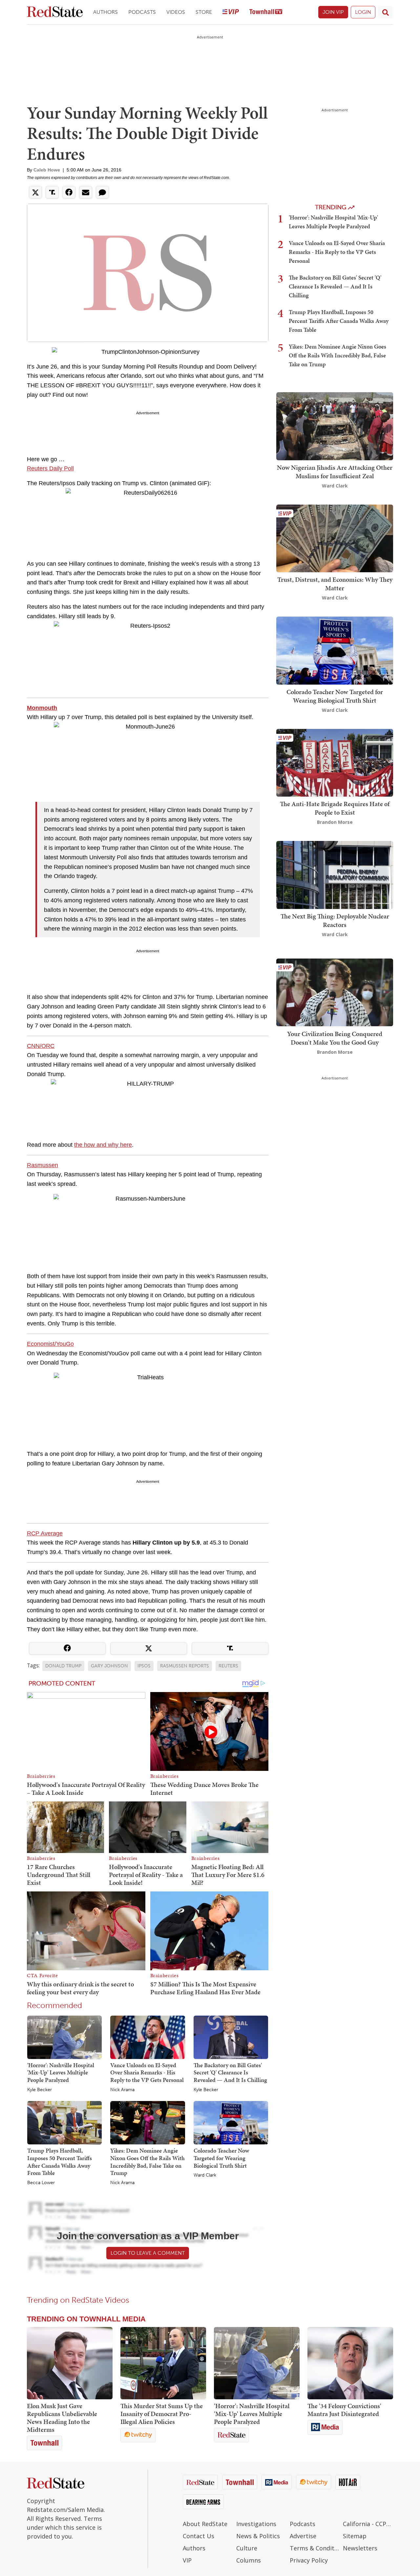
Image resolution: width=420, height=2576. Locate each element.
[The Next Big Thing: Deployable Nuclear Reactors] (335, 874)
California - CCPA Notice (368, 2524)
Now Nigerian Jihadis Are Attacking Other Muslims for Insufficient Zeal (335, 472)
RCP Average (45, 1533)
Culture (247, 2548)
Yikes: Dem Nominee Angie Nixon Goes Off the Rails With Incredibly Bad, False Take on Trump (147, 2162)
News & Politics (258, 2536)
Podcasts (142, 12)
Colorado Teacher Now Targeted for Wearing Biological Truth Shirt (221, 2158)
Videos (176, 12)
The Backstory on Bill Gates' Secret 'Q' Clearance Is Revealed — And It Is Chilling (230, 2072)
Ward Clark (205, 2175)
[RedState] (55, 12)
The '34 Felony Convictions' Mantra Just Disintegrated (344, 2410)
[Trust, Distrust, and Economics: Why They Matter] (335, 538)
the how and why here (103, 1145)
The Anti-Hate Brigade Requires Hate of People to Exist (335, 808)
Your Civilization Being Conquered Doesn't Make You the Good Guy (335, 1038)
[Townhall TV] (266, 12)
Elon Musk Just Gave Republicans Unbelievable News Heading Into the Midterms (62, 2418)
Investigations (256, 2524)
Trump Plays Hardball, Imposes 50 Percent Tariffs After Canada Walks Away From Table (60, 2162)
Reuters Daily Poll (50, 468)
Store (204, 12)
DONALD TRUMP (63, 1666)
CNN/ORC (41, 1046)
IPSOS (144, 1666)
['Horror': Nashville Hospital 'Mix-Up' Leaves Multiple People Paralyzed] (64, 2037)
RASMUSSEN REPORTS (185, 1666)
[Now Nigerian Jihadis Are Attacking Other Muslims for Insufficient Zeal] (335, 426)
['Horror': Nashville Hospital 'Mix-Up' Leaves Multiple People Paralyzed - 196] (257, 2363)
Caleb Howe (47, 170)
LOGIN (363, 12)
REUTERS (228, 1666)
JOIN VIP (333, 12)
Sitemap (355, 2536)
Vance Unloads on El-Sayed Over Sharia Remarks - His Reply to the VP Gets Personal (147, 2072)
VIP (187, 2560)
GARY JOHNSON (109, 1666)
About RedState (205, 2524)
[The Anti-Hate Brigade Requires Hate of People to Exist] (335, 762)
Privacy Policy (309, 2560)
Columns (249, 2560)
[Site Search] (386, 12)
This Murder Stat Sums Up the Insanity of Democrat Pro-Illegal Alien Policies (162, 2414)
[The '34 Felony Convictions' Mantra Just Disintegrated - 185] (350, 2363)
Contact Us (199, 2536)
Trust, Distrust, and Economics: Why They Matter (335, 584)
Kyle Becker (40, 2090)
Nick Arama (122, 2090)
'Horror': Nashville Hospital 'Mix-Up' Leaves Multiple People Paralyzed (61, 2072)
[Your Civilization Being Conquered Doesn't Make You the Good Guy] (335, 992)
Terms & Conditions (315, 2548)
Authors (105, 12)
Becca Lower (41, 2183)
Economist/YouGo (50, 1344)
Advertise (303, 2536)
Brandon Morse (335, 822)
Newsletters (360, 2548)
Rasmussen (42, 1165)
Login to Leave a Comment (148, 2253)
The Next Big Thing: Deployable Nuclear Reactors (335, 920)
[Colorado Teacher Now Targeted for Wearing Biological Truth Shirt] (231, 2122)
